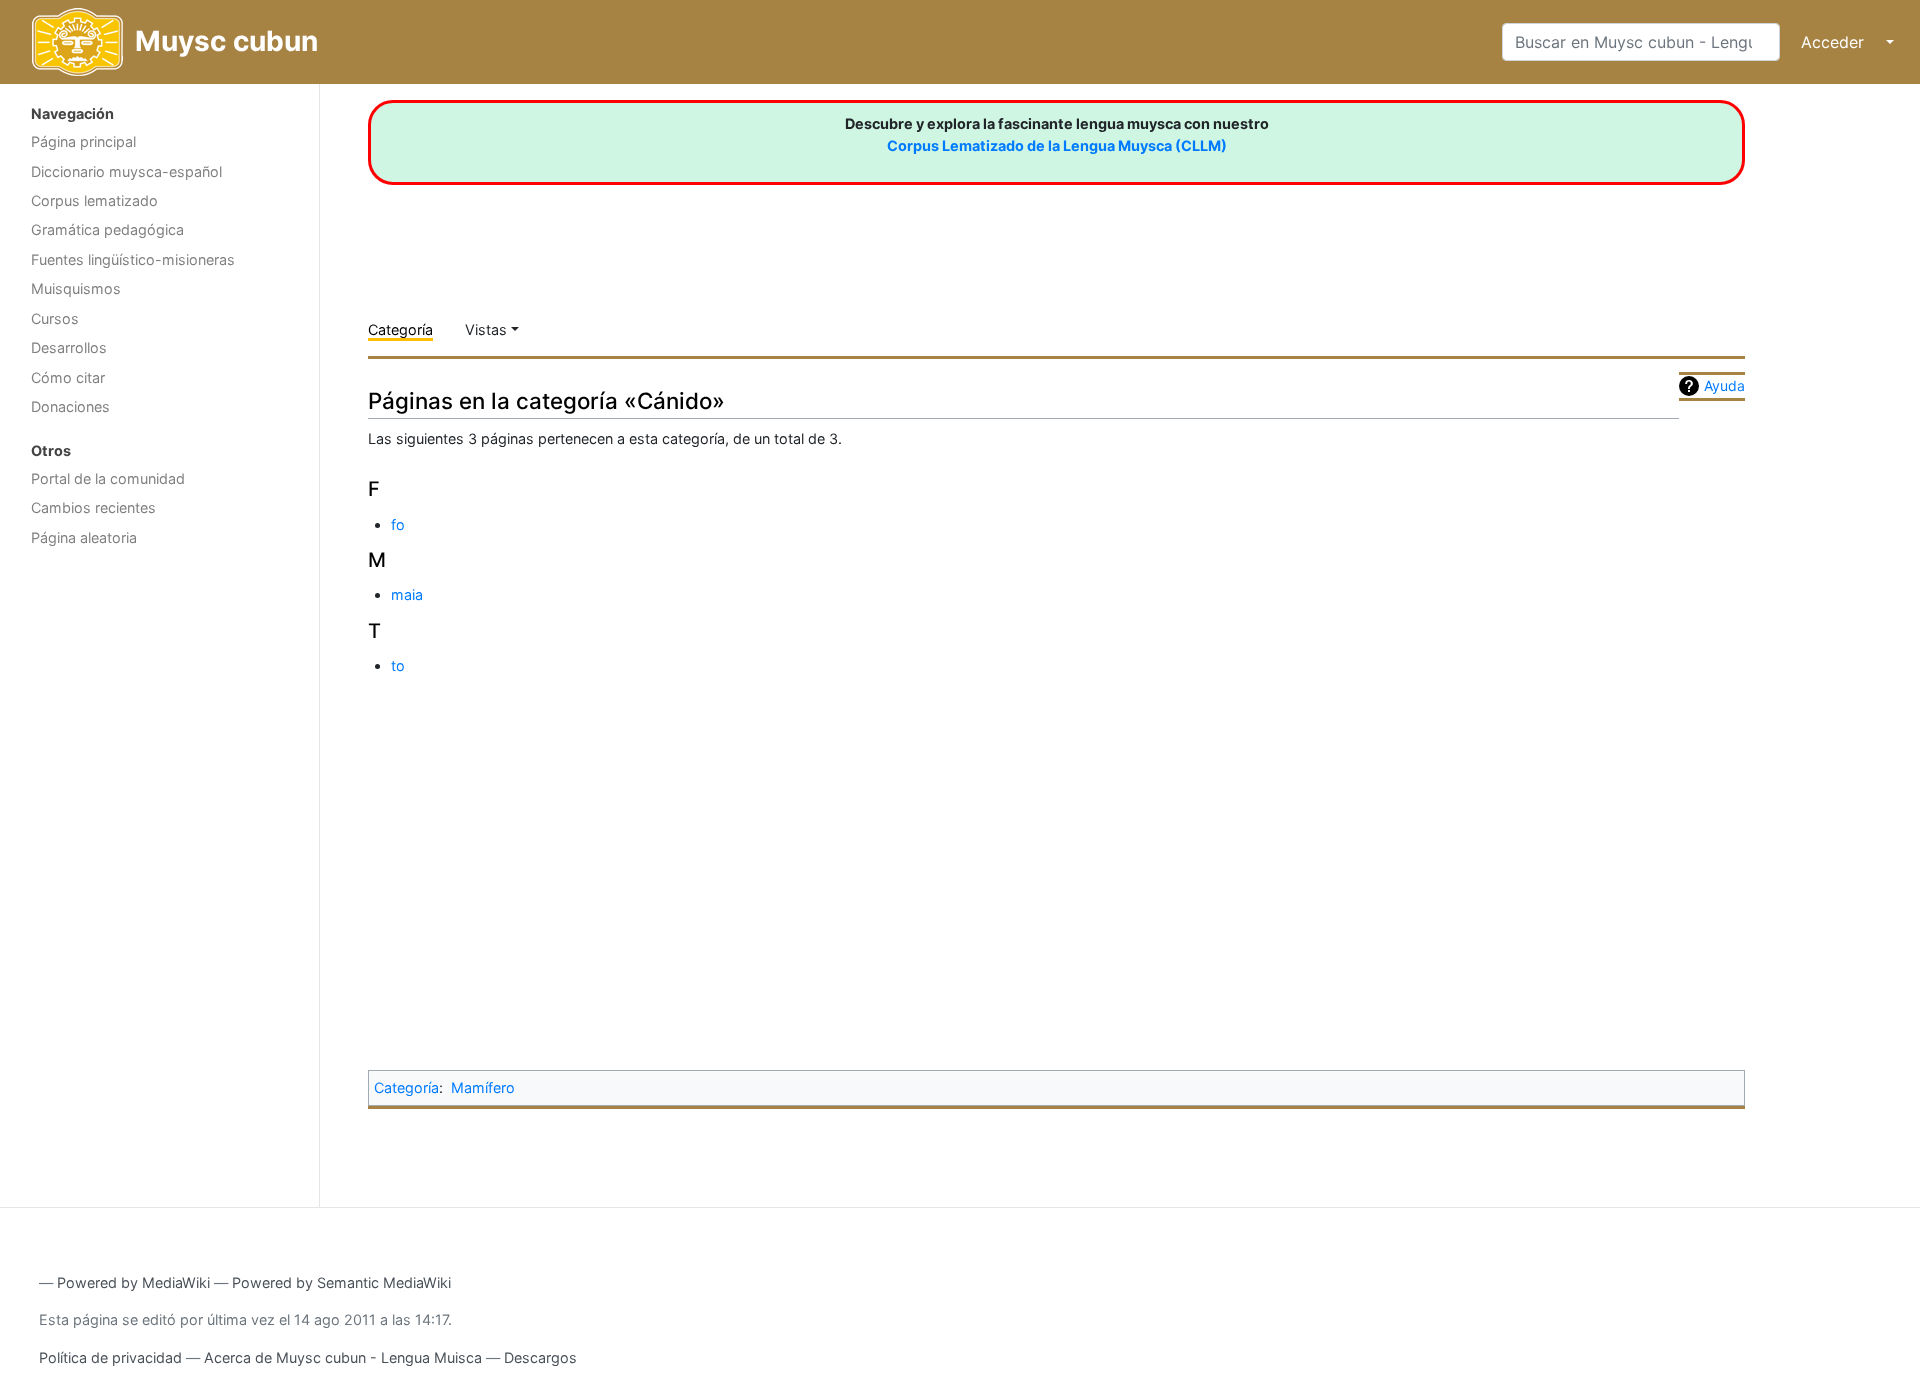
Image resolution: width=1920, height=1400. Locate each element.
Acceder (1832, 42)
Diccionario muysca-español (126, 171)
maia (407, 594)
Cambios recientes (93, 507)
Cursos (55, 318)
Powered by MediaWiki (133, 1282)
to (398, 665)
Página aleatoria (84, 537)
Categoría (400, 329)
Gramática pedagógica (107, 229)
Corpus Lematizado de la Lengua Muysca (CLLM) (1057, 145)
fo (398, 524)
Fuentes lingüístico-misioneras (133, 259)
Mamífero (483, 1087)
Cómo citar (68, 377)
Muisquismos (76, 288)
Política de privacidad (110, 1357)
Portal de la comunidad (108, 478)
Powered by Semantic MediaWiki (341, 1282)
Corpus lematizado (94, 200)
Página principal (83, 141)
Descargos (540, 1357)
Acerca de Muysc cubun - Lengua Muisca (343, 1357)
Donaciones (70, 406)
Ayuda (1724, 385)
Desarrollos (69, 347)
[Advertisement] (159, 875)
